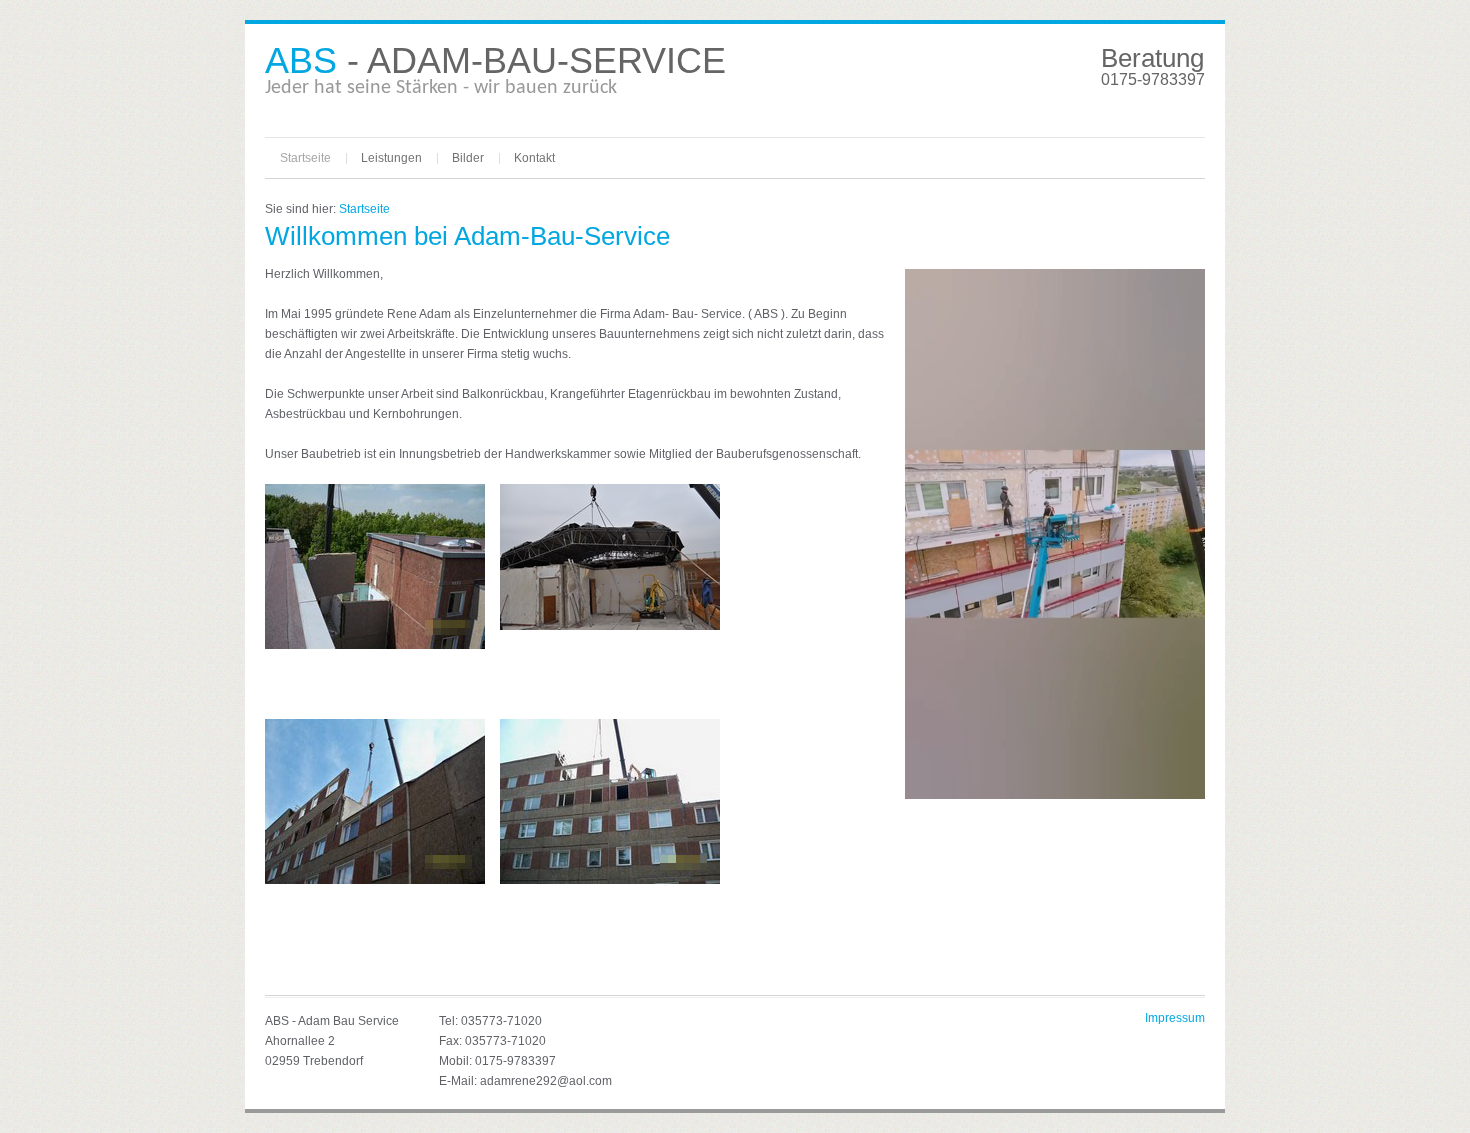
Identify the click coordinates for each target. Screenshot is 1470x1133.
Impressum (1175, 1018)
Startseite (305, 158)
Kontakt (534, 158)
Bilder (468, 158)
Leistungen (391, 158)
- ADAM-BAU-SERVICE (495, 60)
